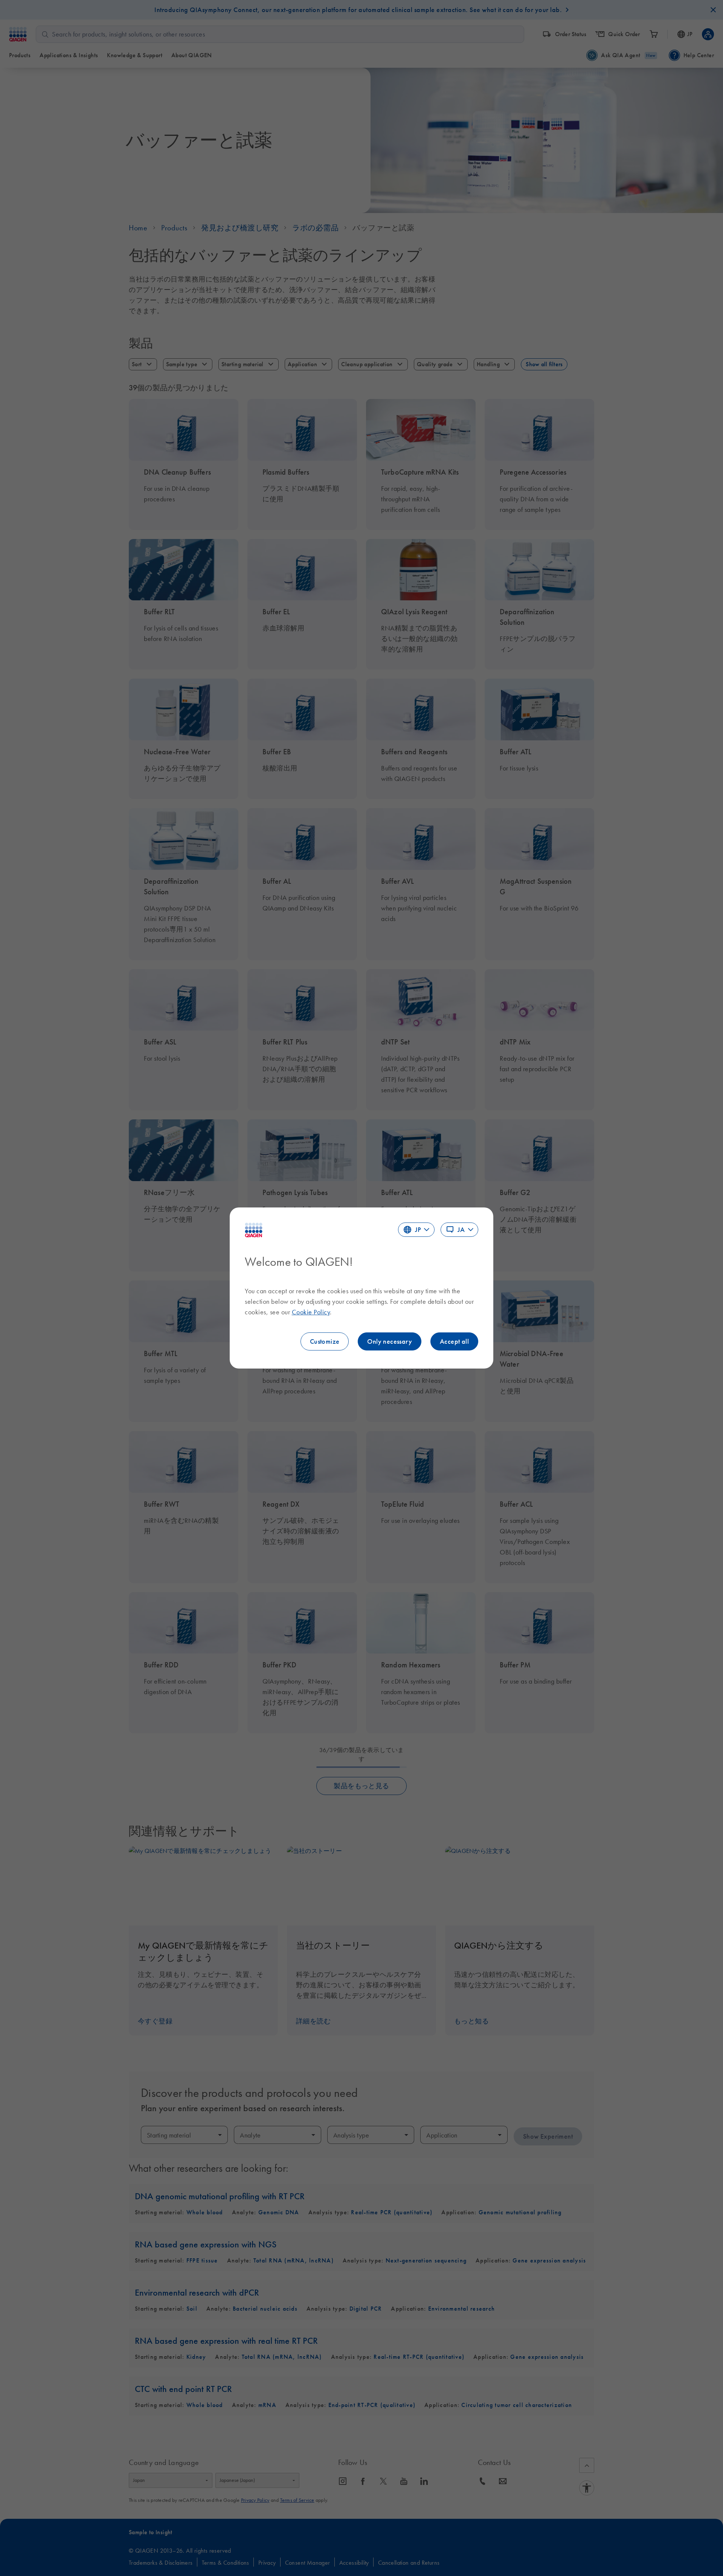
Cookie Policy (311, 1312)
